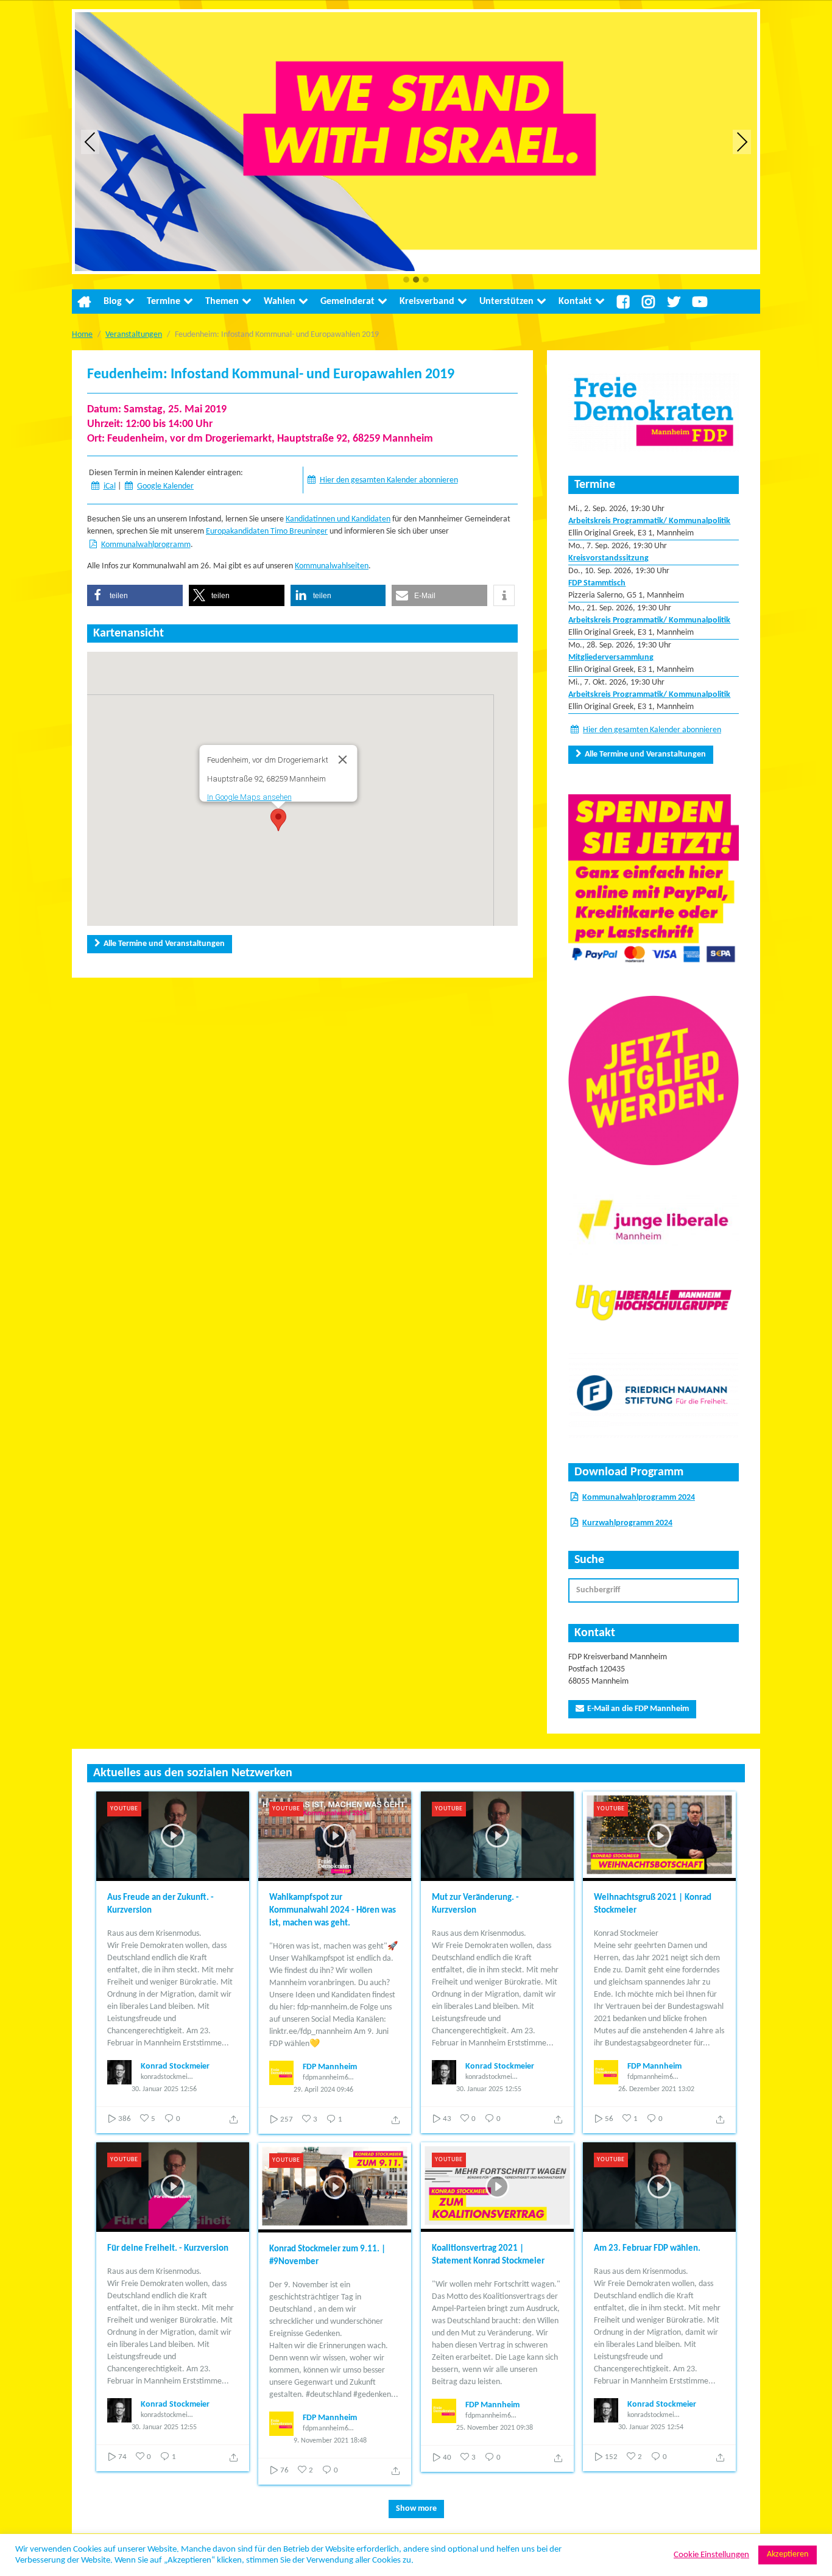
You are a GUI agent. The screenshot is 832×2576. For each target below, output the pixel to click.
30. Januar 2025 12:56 (164, 2089)
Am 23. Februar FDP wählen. (647, 2249)
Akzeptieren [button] (788, 2554)
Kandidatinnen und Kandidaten (338, 519)
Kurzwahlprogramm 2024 (627, 1523)
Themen (222, 302)
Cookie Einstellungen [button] (711, 2555)
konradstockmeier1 (167, 2077)
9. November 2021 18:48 (330, 2441)
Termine (164, 302)
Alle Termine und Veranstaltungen (164, 944)
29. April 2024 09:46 (323, 2090)
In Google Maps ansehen (249, 797)
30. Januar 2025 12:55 (489, 2089)
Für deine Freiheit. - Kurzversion (168, 2249)
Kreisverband (427, 302)
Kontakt (575, 302)
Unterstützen (506, 302)
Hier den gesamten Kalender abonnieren (389, 480)
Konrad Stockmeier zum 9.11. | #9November (327, 2256)
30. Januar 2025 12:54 (651, 2427)
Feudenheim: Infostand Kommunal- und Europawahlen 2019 (271, 375)
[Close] (342, 760)
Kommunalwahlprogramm (146, 545)
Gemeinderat (347, 302)
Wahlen (280, 302)
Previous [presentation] (90, 142)
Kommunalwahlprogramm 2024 (639, 1498)
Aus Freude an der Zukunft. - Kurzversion (160, 1904)
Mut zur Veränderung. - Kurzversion (475, 1904)
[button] (406, 281)
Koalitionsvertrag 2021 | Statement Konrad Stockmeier (488, 2255)
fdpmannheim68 (327, 2078)
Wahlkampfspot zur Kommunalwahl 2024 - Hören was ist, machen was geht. (333, 1911)
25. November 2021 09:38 (495, 2428)
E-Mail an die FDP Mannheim (638, 1709)
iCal (110, 486)
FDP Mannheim (330, 2067)
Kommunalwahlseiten (332, 566)
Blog (113, 302)
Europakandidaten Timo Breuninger (267, 531)
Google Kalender (165, 486)
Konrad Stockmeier (175, 2066)
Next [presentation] (742, 142)
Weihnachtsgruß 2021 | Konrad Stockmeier (653, 1904)
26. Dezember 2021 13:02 (656, 2089)
